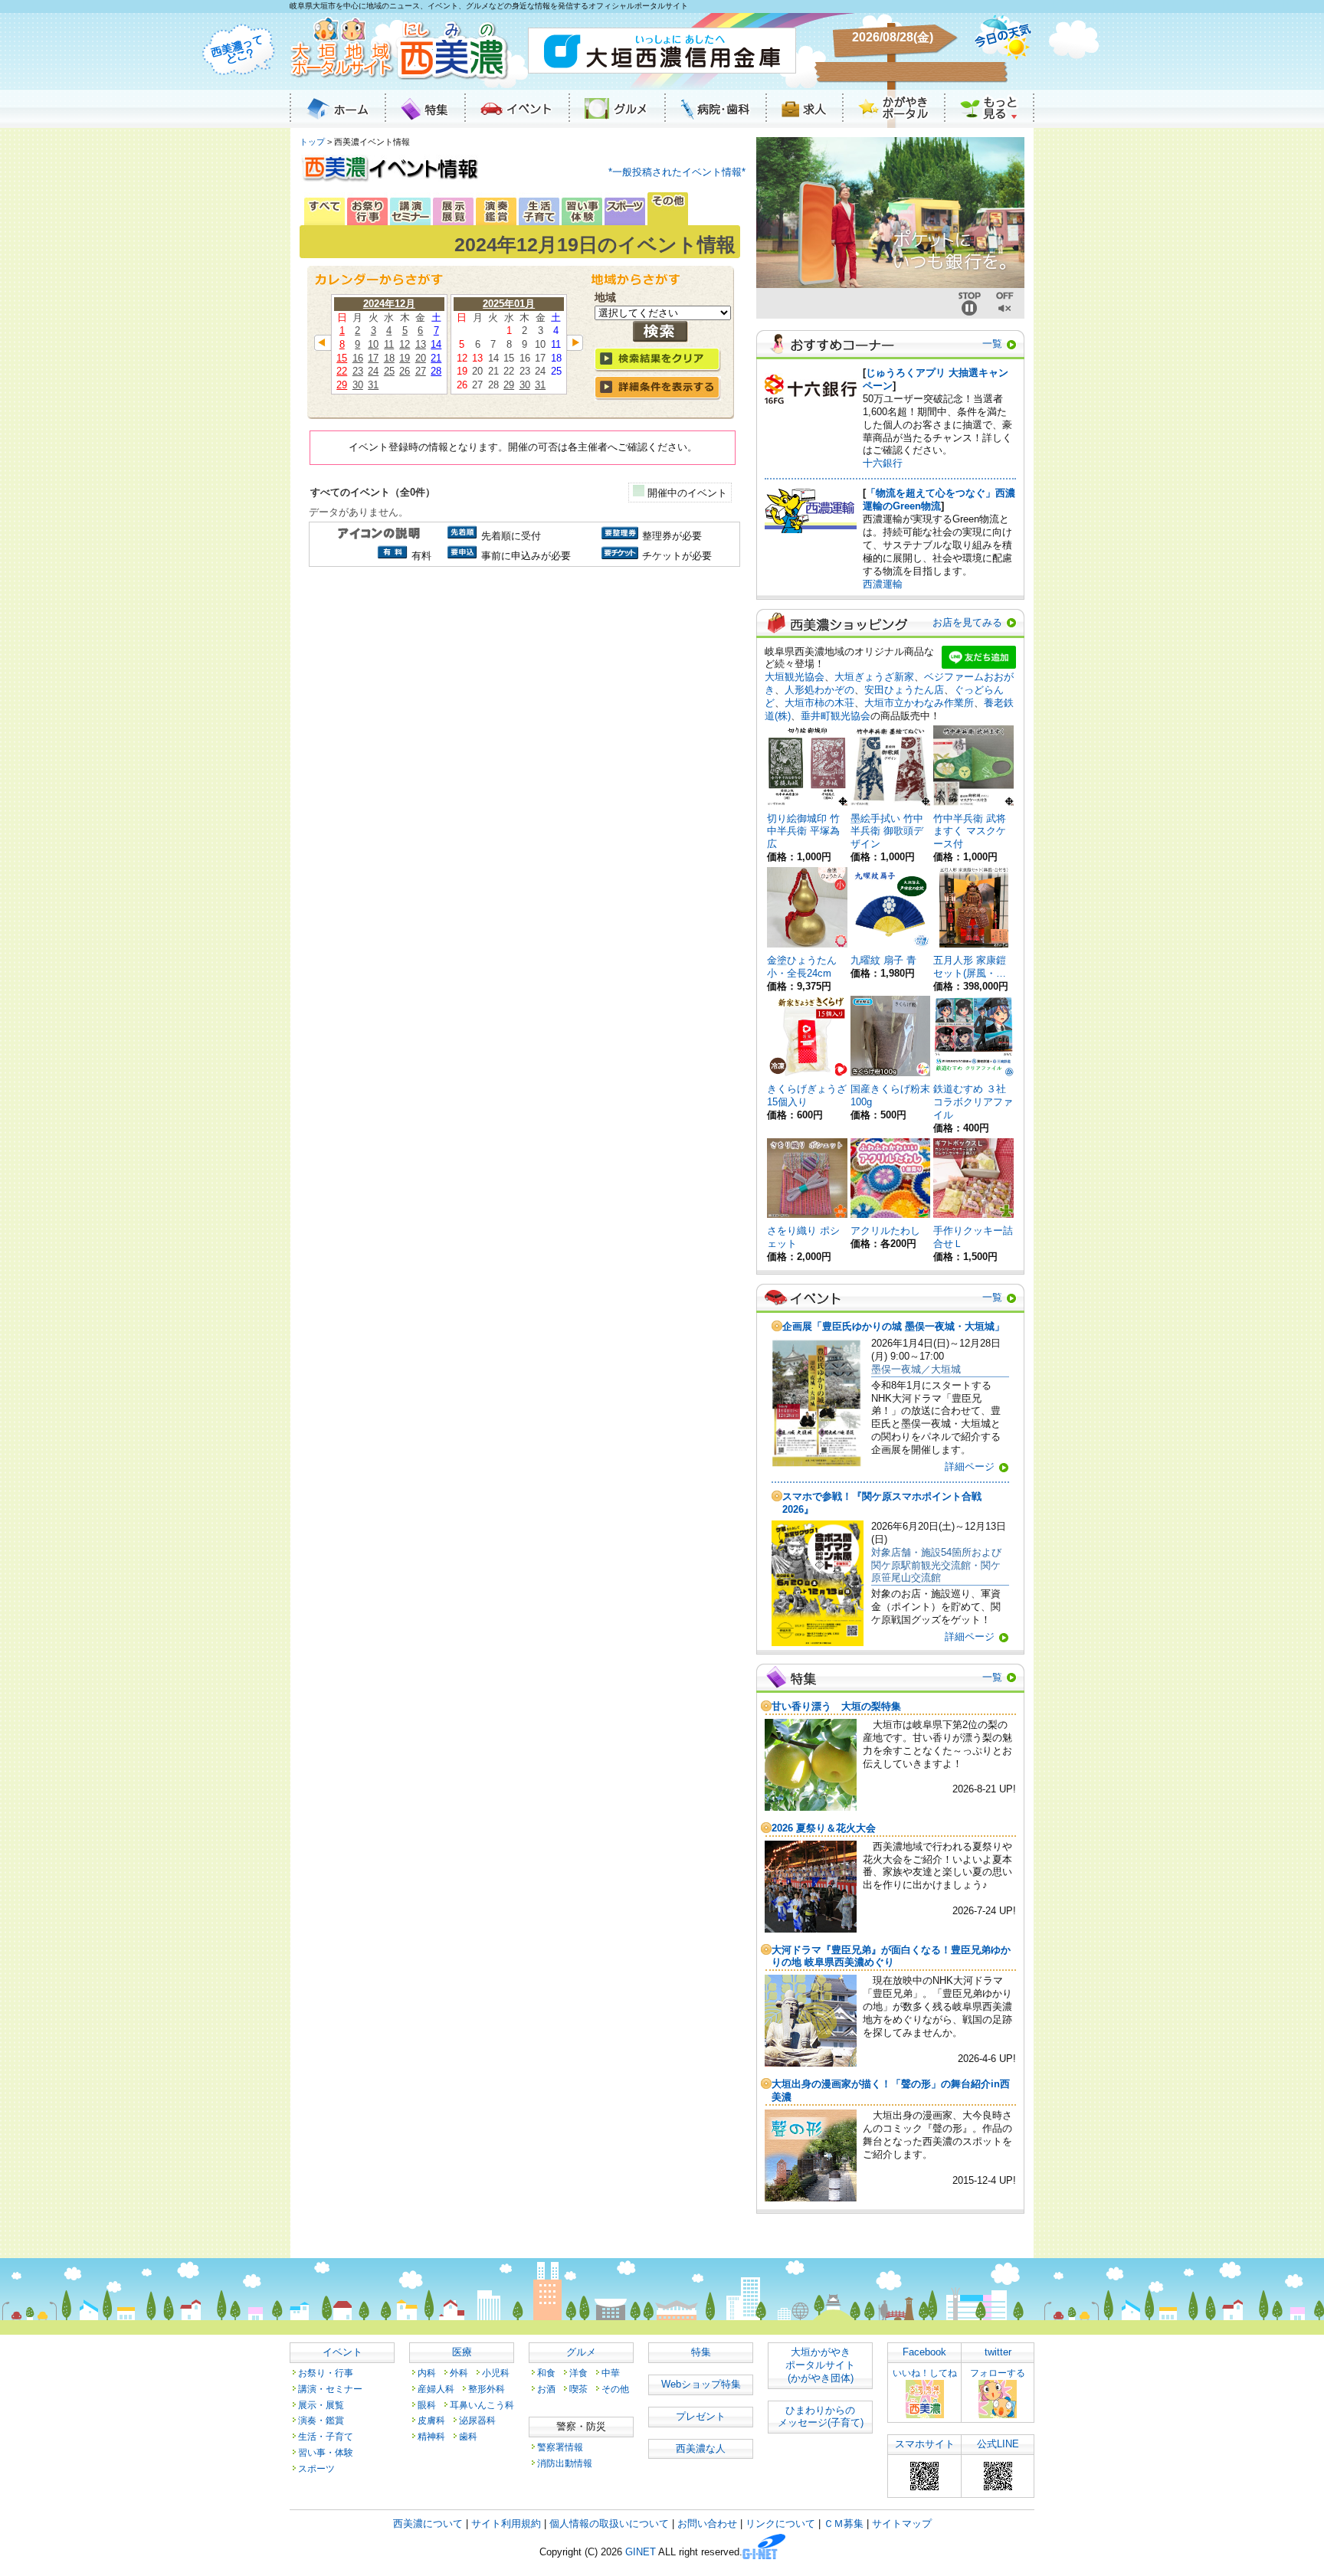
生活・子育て (326, 2436)
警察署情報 (560, 2447)
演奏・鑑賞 (321, 2420)
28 (436, 371)
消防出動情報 (565, 2463)
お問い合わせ (707, 2524)
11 (389, 344)
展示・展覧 (321, 2405)
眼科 (427, 2405)
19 (405, 358)
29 (342, 385)
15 (342, 358)
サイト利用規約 (506, 2524)
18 (389, 358)
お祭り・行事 (326, 2373)
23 (358, 371)
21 (436, 358)
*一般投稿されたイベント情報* (677, 172)
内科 (427, 2373)
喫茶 (578, 2389)
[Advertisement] (523, 701)
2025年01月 (509, 304)
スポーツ (316, 2468)
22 (342, 371)
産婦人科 (436, 2389)
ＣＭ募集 (844, 2524)
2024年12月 (389, 304)
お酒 (546, 2389)
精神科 (431, 2436)
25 (389, 371)
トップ (312, 142)
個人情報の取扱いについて (609, 2524)
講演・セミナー (330, 2389)
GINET (641, 2553)
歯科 (468, 2436)
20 (421, 358)
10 (373, 344)
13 (421, 344)
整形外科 (487, 2389)
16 (358, 358)
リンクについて (780, 2524)
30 (358, 385)
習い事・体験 (326, 2452)
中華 (611, 2373)
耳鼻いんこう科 (482, 2405)
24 (373, 371)
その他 (615, 2389)
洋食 (578, 2373)
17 (373, 358)
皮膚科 (431, 2420)
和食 (546, 2373)
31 (373, 385)
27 (421, 371)
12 (405, 344)
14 (436, 344)
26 (405, 371)
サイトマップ (902, 2524)
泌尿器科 (477, 2420)
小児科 (496, 2373)
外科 (459, 2373)
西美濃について (428, 2524)
